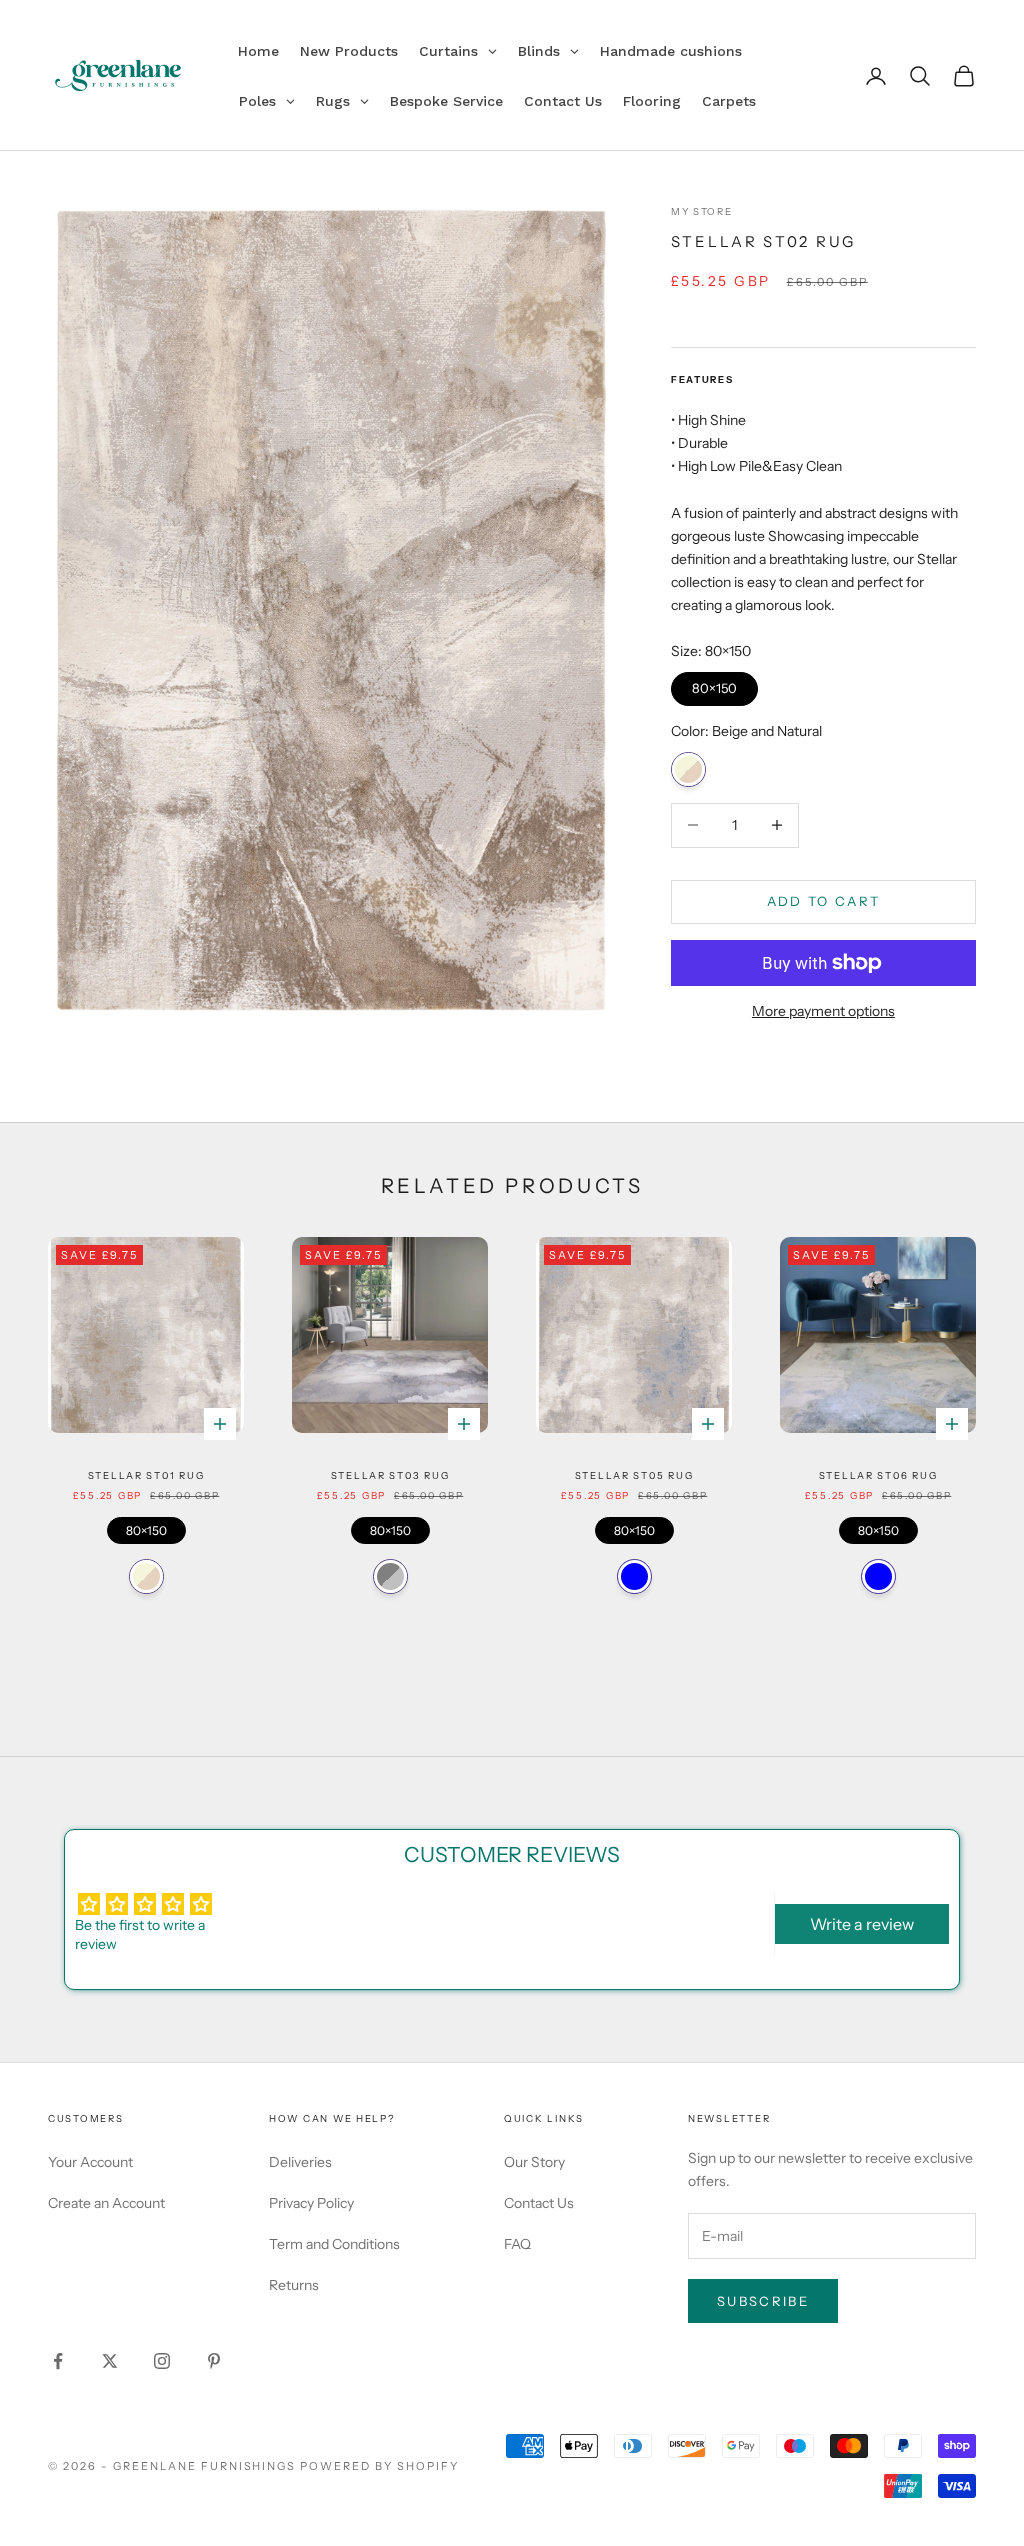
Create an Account (106, 2203)
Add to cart (824, 901)
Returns (294, 2285)
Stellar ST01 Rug (146, 1475)
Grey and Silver (390, 1576)
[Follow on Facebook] (58, 2361)
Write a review (862, 1924)
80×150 (714, 684)
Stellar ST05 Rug (634, 1475)
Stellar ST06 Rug (878, 1475)
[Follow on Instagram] (162, 2361)
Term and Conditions (334, 2244)
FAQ (517, 2244)
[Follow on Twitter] (110, 2361)
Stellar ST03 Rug (390, 1475)
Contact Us (539, 2203)
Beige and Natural (688, 769)
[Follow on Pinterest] (214, 2361)
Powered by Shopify (379, 2466)
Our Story (534, 2162)
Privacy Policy (311, 2203)
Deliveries (300, 2162)
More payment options (823, 1011)
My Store (702, 211)
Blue (634, 1576)
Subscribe (763, 2301)
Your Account (90, 2162)
